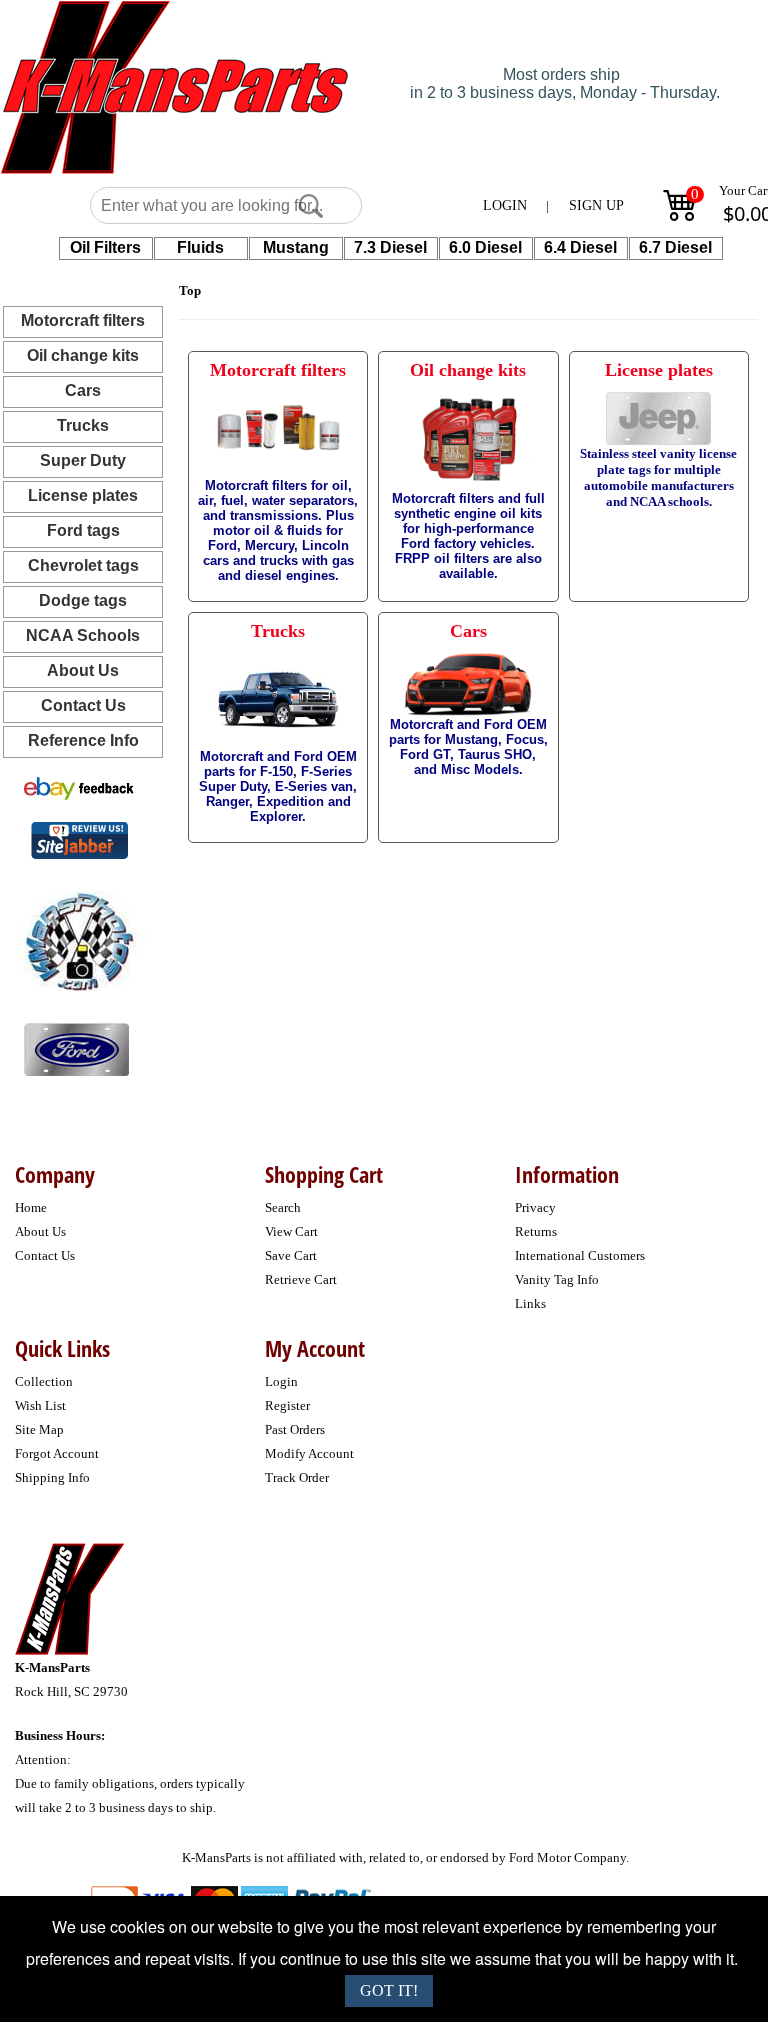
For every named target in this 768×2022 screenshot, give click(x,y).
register (287, 1405)
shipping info (52, 1477)
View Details (312, 375)
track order (297, 1477)
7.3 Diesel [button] (390, 247)
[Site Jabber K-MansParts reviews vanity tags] (79, 839)
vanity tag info (557, 1279)
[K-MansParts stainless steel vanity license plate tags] (76, 1048)
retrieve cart (301, 1279)
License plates (83, 495)
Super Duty (83, 460)
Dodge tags (83, 600)
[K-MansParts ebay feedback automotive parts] (79, 787)
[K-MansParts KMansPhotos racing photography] (76, 939)
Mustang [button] (296, 247)
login (281, 1381)
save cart (291, 1255)
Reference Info (83, 740)
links (530, 1303)
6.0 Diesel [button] (485, 247)
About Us (83, 670)
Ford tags (83, 530)
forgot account (57, 1453)
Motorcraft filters (83, 320)
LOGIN (505, 205)
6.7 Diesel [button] (675, 247)
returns (536, 1231)
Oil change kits (83, 355)
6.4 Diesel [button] (580, 247)
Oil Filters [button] (105, 247)
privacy (535, 1207)
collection (44, 1381)
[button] (311, 206)
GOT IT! (389, 1990)
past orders (295, 1429)
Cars (83, 390)
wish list (40, 1405)
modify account (309, 1453)
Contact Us (83, 705)
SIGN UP (596, 205)
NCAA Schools (83, 635)
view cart (291, 1231)
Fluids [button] (200, 247)
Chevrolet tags (83, 565)
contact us (45, 1255)
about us (40, 1231)
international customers (580, 1255)
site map (39, 1429)
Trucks (83, 425)
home (31, 1207)
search (283, 1207)
